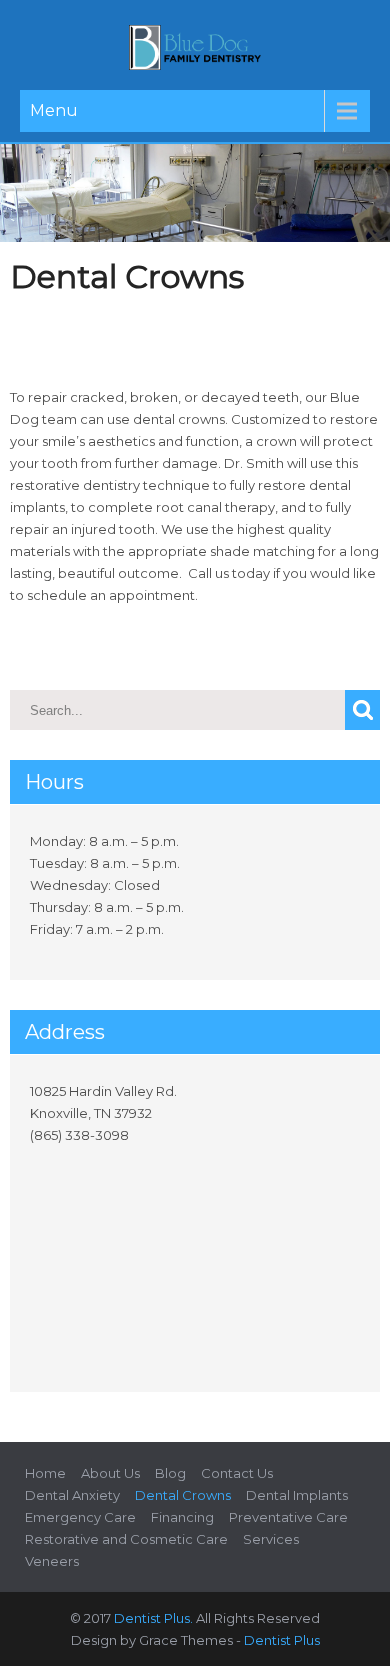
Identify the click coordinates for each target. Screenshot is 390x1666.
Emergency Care (80, 1517)
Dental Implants (297, 1495)
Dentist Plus (282, 1640)
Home (45, 1473)
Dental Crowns (183, 1495)
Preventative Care (288, 1517)
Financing (182, 1517)
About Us (110, 1473)
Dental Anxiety (72, 1495)
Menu (54, 110)
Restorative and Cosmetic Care (126, 1539)
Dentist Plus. (153, 1618)
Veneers (52, 1561)
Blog (170, 1473)
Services (271, 1539)
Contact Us (237, 1473)
